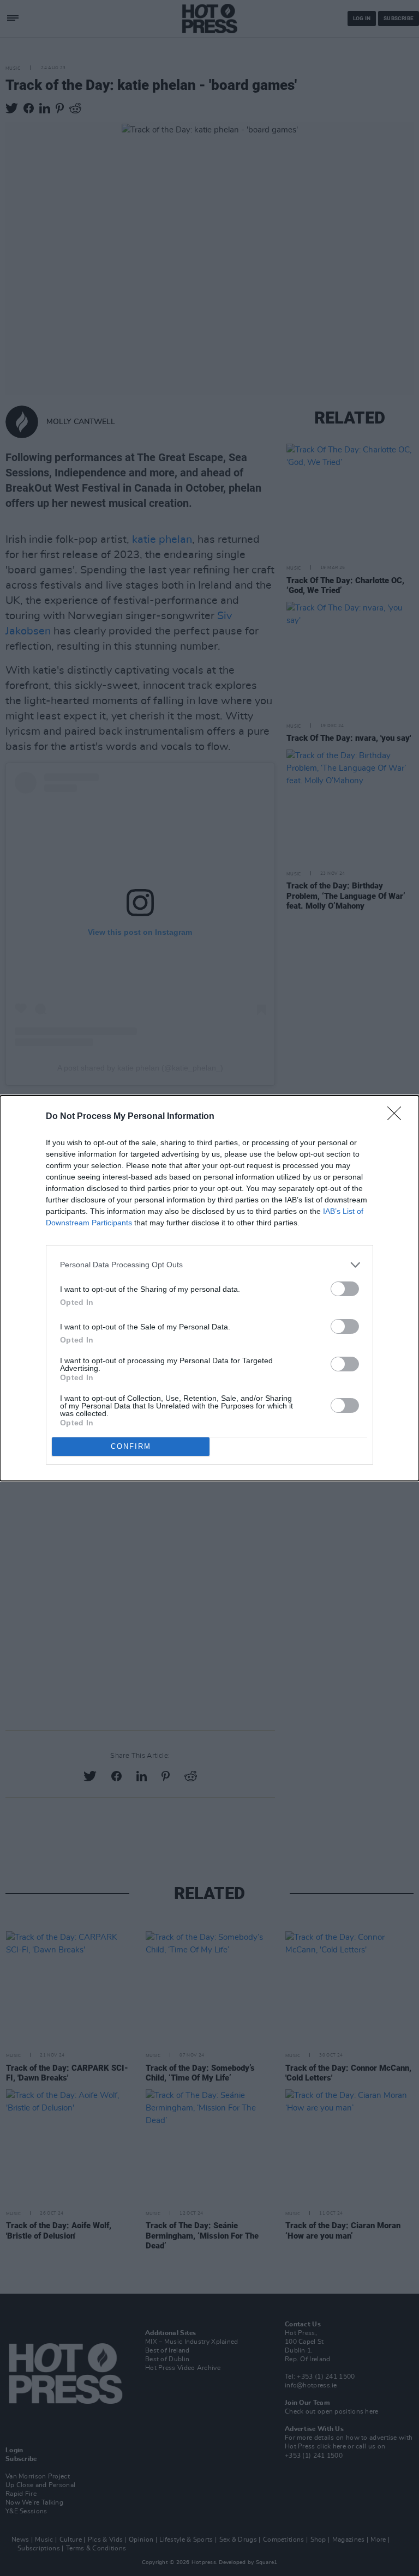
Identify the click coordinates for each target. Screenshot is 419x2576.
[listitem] (209, 1265)
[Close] (398, 1117)
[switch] (345, 1289)
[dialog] (209, 1288)
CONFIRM (131, 1446)
